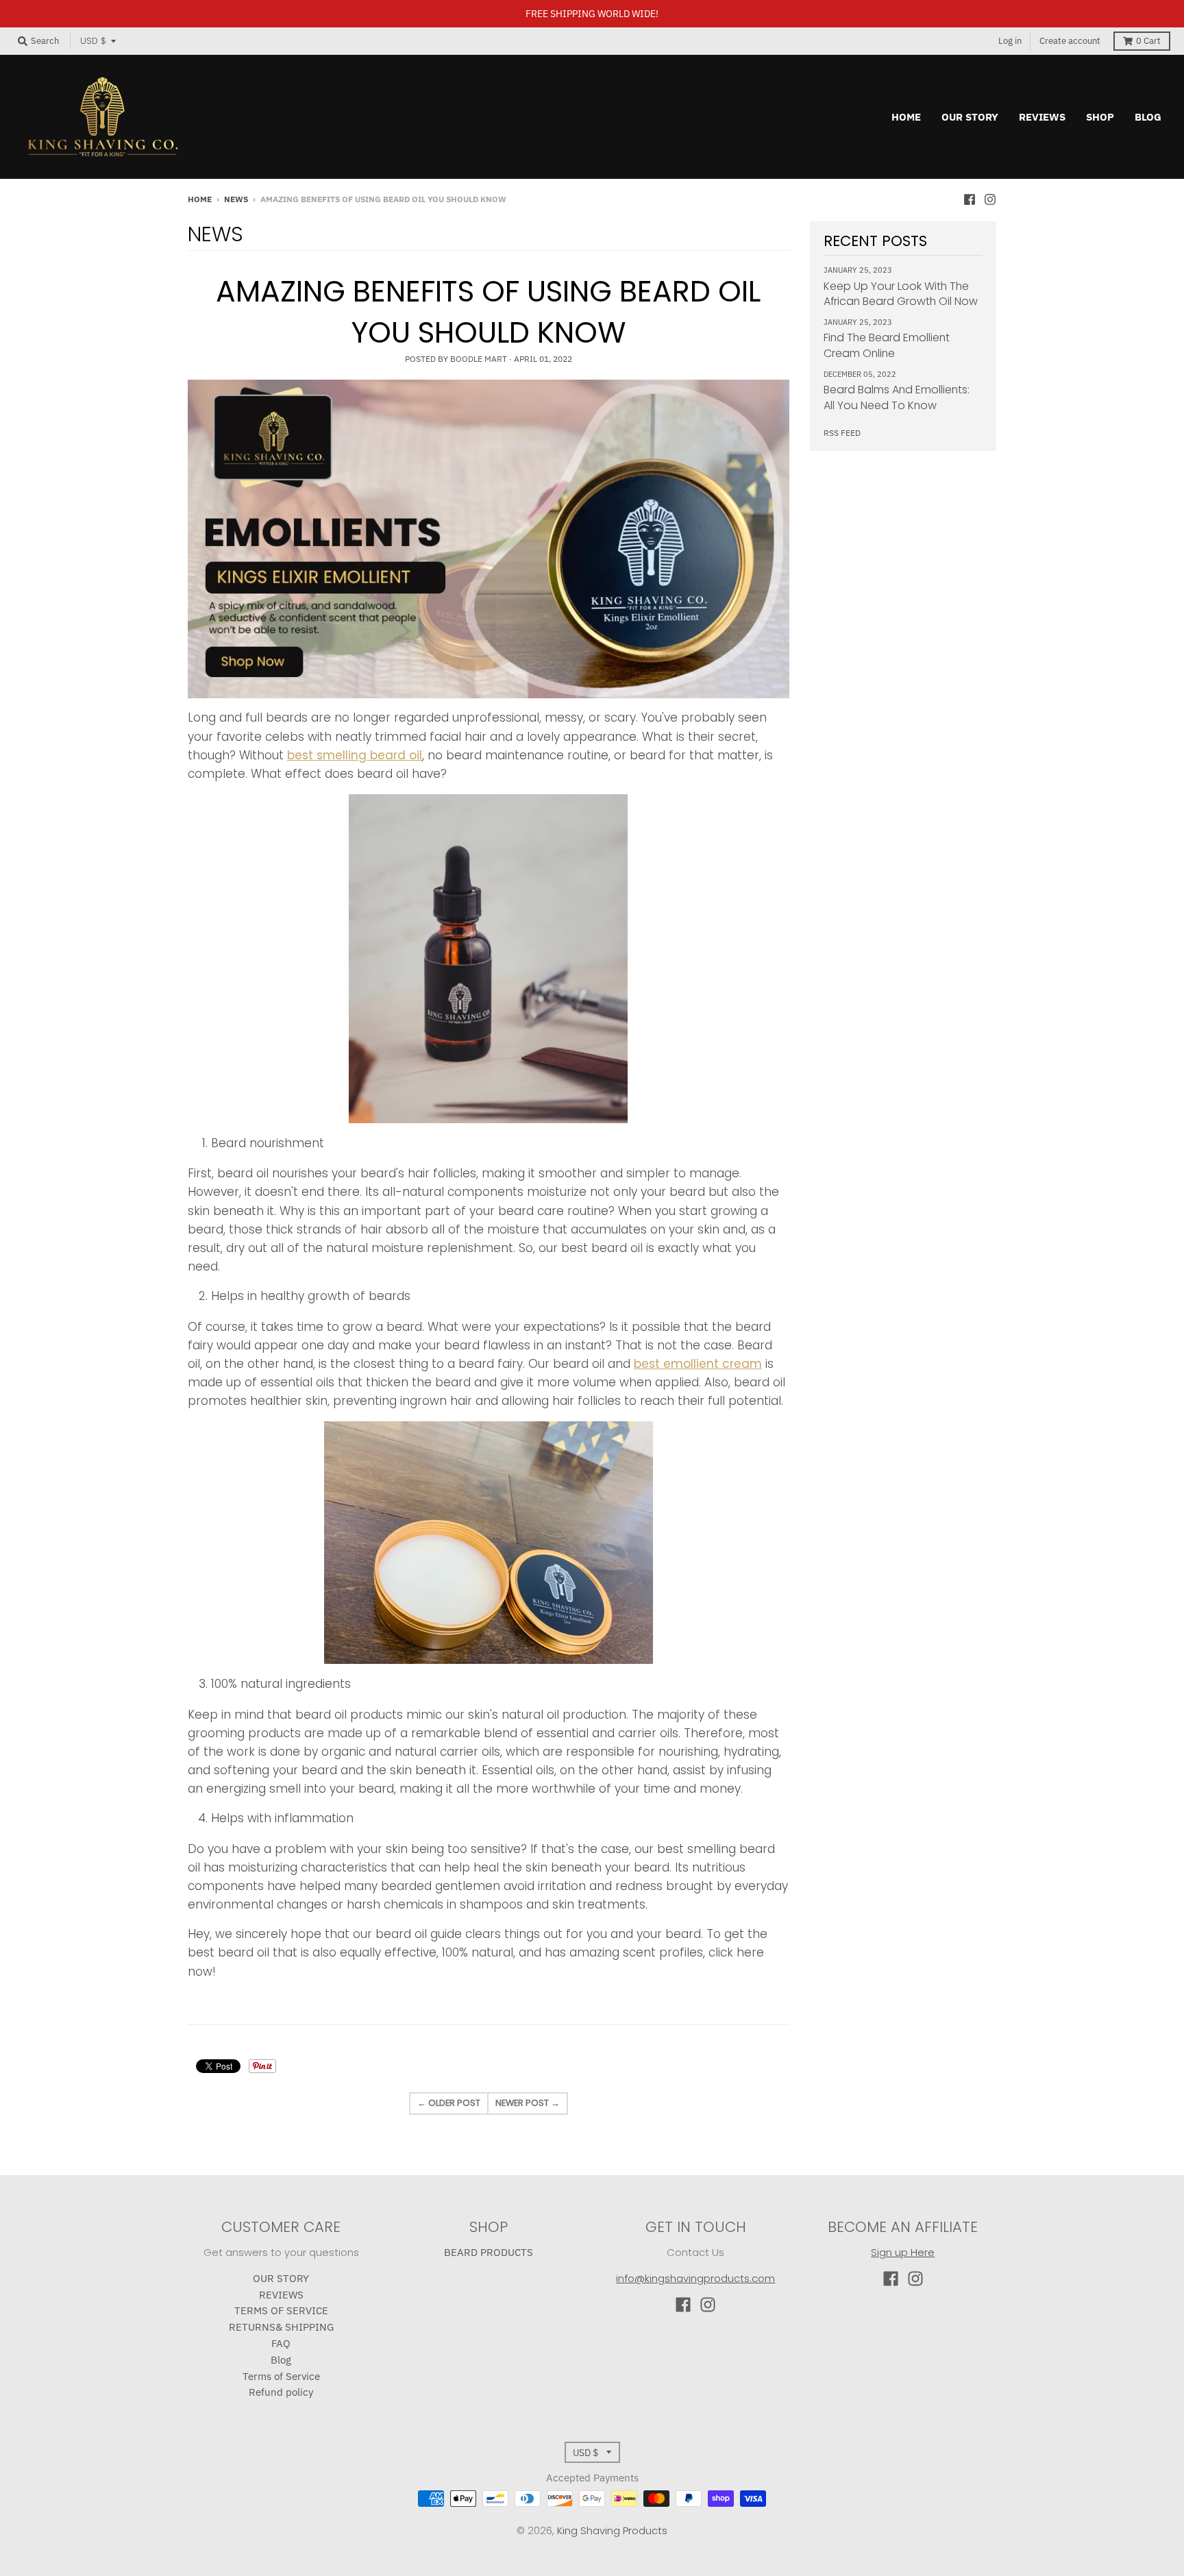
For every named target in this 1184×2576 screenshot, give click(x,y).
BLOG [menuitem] (1148, 117)
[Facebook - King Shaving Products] (970, 199)
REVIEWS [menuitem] (1042, 117)
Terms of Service (281, 2376)
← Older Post (449, 2103)
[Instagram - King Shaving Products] (990, 199)
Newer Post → (528, 2103)
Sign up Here (903, 2252)
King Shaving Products (612, 2530)
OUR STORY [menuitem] (970, 117)
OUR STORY (281, 2278)
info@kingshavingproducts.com (695, 2278)
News (236, 199)
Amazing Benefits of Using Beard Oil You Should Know (488, 312)
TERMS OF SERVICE (281, 2310)
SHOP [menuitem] (1100, 117)
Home (200, 199)
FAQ (281, 2343)
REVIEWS (281, 2295)
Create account (1070, 41)
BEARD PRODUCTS (489, 2252)
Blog (281, 2360)
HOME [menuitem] (906, 117)
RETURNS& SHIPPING (281, 2327)
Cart (1148, 41)
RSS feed (842, 433)
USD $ (93, 41)
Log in (1010, 41)
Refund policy (281, 2392)
